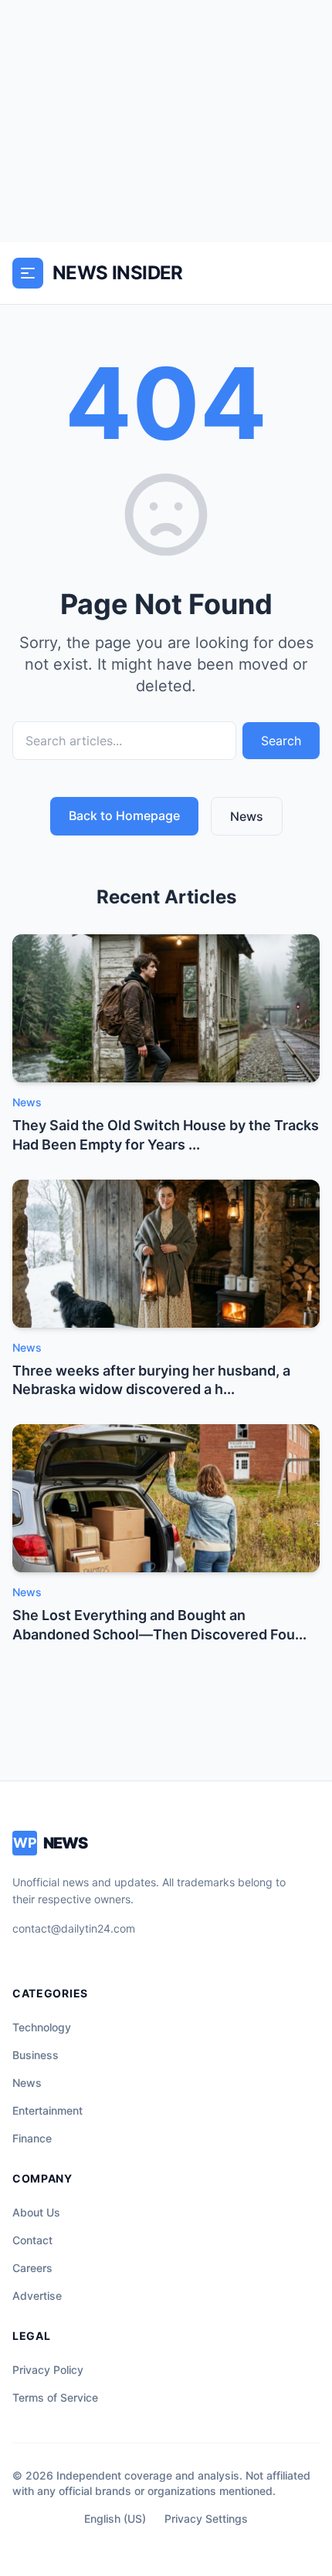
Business (36, 2055)
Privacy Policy (48, 2370)
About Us (36, 2212)
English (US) (115, 2519)
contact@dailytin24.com (74, 1928)
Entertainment (47, 2110)
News (247, 816)
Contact (32, 2240)
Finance (32, 2138)
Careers (32, 2268)
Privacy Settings (206, 2519)
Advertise (37, 2296)
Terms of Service (55, 2397)
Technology (42, 2027)
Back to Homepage (124, 815)
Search (281, 741)
